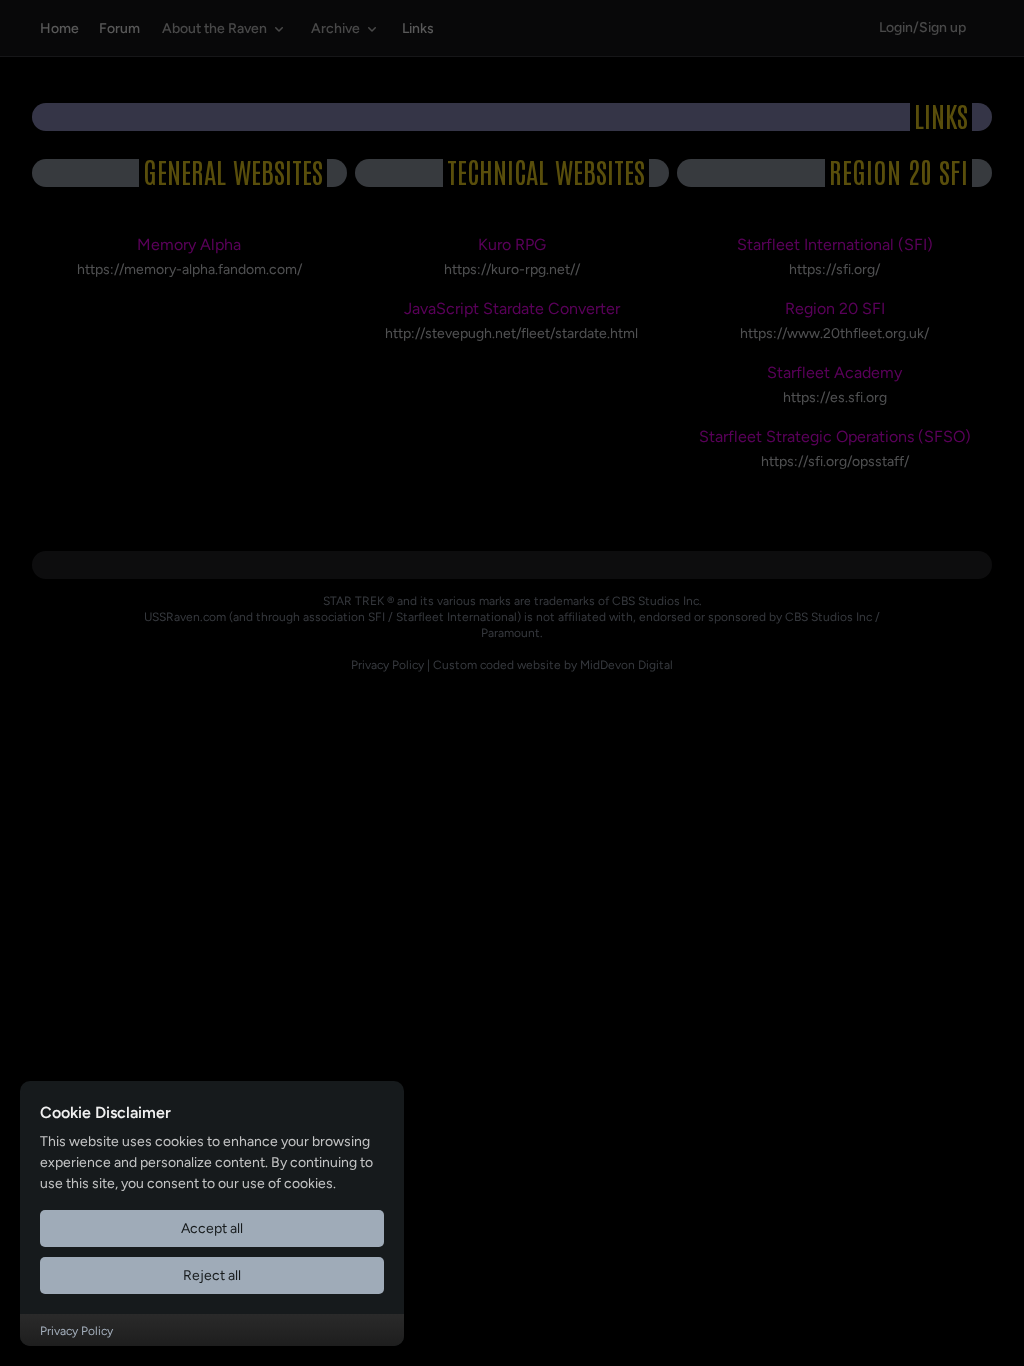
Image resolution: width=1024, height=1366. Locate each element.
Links (418, 28)
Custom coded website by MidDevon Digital (553, 665)
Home (59, 28)
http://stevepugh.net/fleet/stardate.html (511, 333)
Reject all (212, 1275)
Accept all (212, 1228)
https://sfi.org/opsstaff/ (835, 461)
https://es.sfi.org (835, 397)
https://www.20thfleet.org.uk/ (834, 333)
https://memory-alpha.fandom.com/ (189, 269)
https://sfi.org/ (834, 269)
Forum (119, 28)
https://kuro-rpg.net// (512, 269)
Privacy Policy (387, 665)
